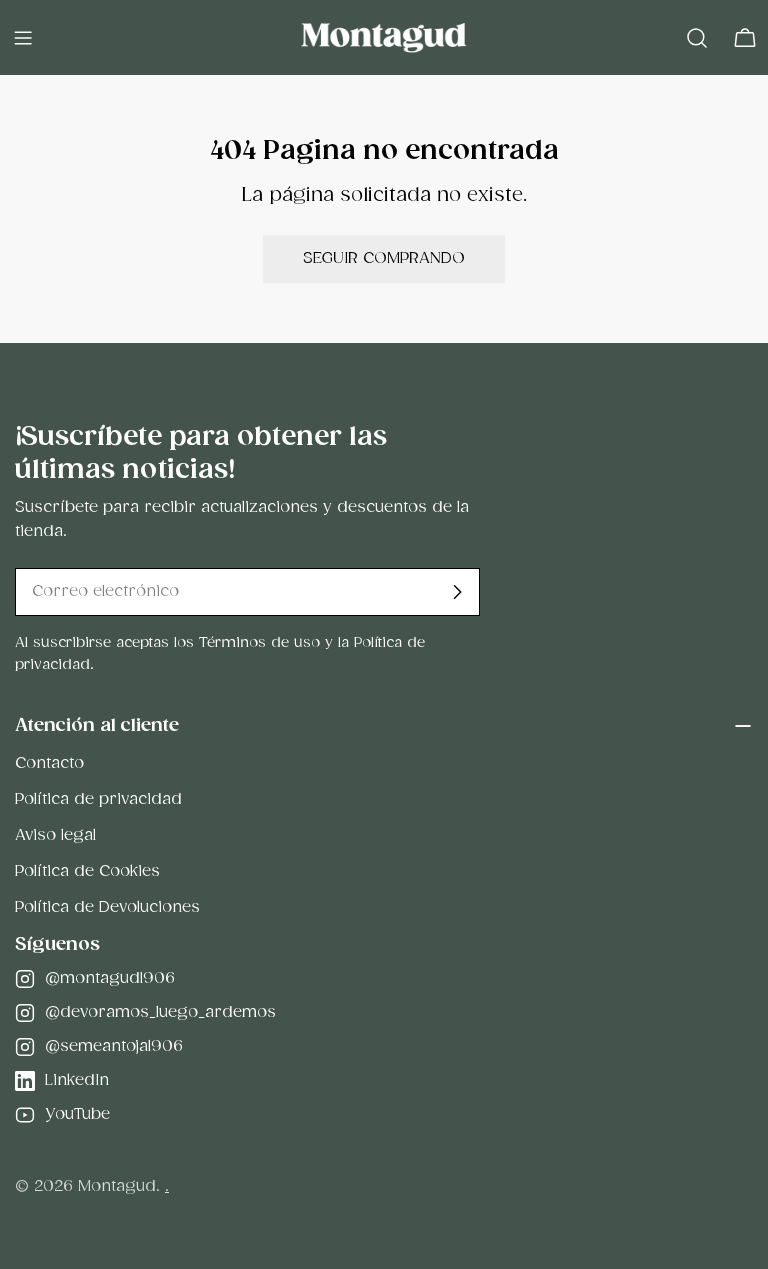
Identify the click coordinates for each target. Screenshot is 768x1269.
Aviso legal (55, 835)
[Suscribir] (457, 592)
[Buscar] (697, 38)
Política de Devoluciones (107, 907)
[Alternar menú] (23, 38)
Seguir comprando (384, 258)
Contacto (49, 763)
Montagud (117, 1186)
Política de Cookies (87, 871)
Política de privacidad (98, 799)
